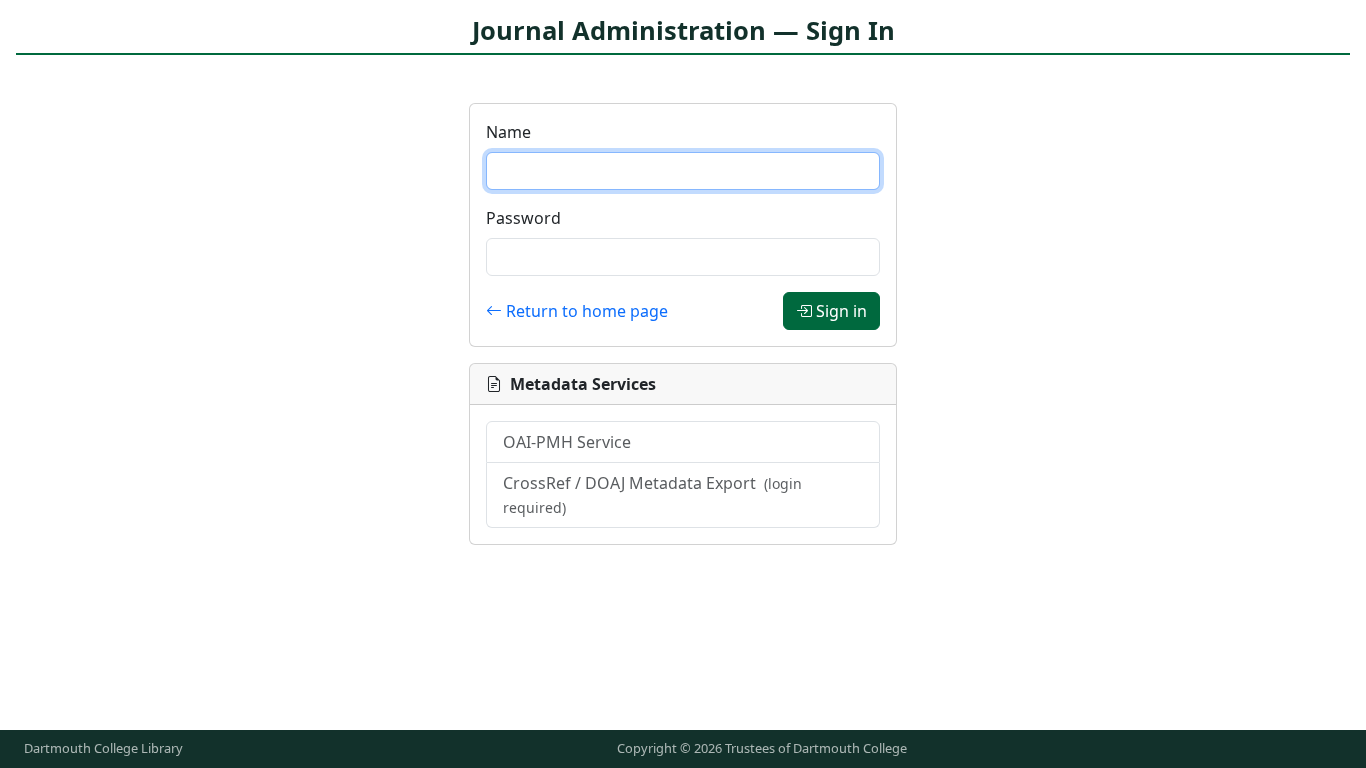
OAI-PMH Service (567, 442)
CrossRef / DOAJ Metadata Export (652, 494)
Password (523, 218)
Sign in (841, 311)
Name (508, 132)
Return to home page (587, 311)
